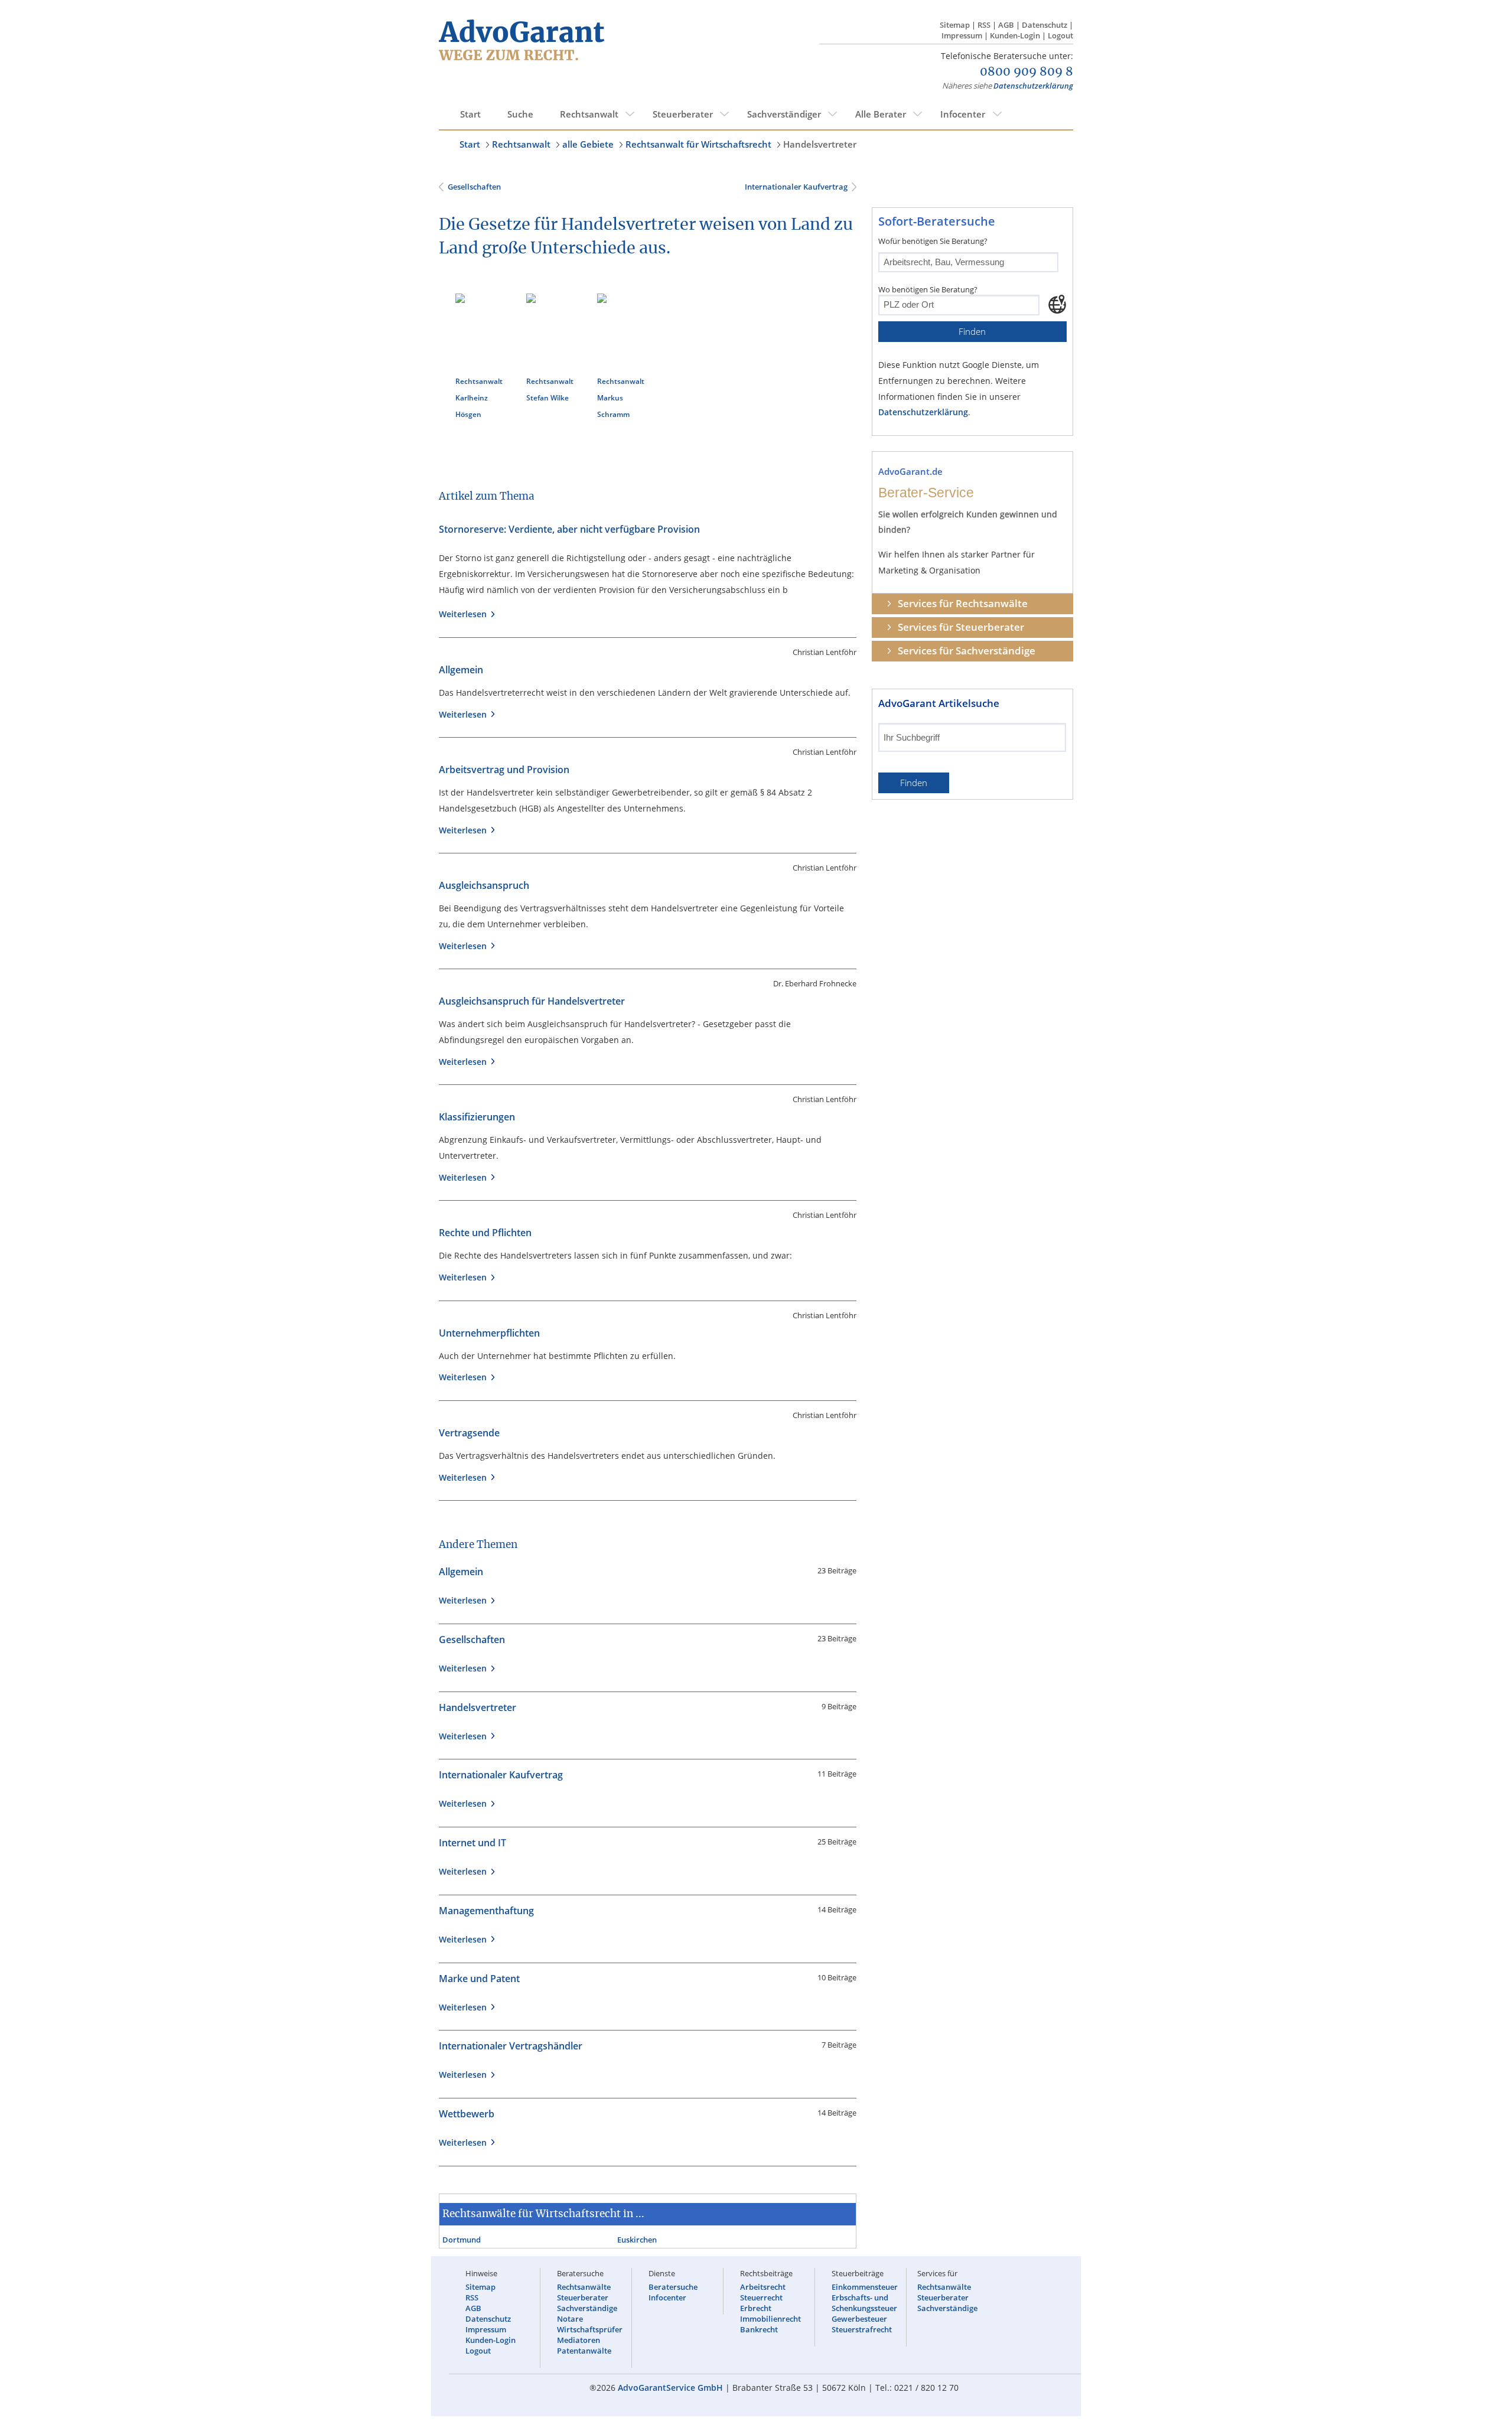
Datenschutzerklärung (1033, 86)
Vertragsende (469, 1433)
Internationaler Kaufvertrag (795, 187)
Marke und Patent (479, 1979)
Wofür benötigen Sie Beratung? (933, 241)
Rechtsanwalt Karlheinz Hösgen (479, 397)
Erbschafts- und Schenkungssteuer (864, 2303)
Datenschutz (1045, 25)
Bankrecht (759, 2329)
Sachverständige (587, 2308)
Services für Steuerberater (961, 627)
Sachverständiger (784, 114)
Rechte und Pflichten (485, 1233)
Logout (1060, 35)
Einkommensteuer (865, 2287)
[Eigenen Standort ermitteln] (1057, 304)
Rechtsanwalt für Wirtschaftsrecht (698, 144)
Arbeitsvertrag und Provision (504, 770)
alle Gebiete (588, 144)
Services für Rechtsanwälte (963, 603)
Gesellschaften (474, 187)
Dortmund (462, 2240)
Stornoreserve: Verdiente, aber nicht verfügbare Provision (569, 529)
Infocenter (963, 114)
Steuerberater (683, 114)
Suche (520, 114)
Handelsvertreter (820, 144)
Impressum (962, 35)
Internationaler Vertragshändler (511, 2046)
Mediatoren (579, 2340)
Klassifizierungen (477, 1117)
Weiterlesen (465, 614)
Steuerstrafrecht (862, 2329)
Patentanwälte (584, 2351)
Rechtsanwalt (589, 114)
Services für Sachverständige (967, 651)
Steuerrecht (761, 2297)
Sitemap (955, 25)
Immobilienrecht (770, 2319)
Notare (570, 2319)
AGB (1006, 25)
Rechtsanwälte (584, 2287)
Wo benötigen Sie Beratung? (928, 289)
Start (470, 114)
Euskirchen (637, 2240)
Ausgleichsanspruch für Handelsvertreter (532, 1001)
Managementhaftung (486, 1911)
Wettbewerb (467, 2114)
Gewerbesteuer (859, 2319)
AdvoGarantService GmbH (670, 2388)
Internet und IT (472, 1843)
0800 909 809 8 (1027, 72)
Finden (972, 332)
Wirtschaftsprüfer (590, 2329)
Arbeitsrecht (763, 2287)
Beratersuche (673, 2287)
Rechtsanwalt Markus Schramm (621, 397)
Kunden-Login (1015, 35)
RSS (984, 25)
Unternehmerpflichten (489, 1333)
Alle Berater (881, 114)
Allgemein (461, 670)
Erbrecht (756, 2308)
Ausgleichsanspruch (484, 885)
